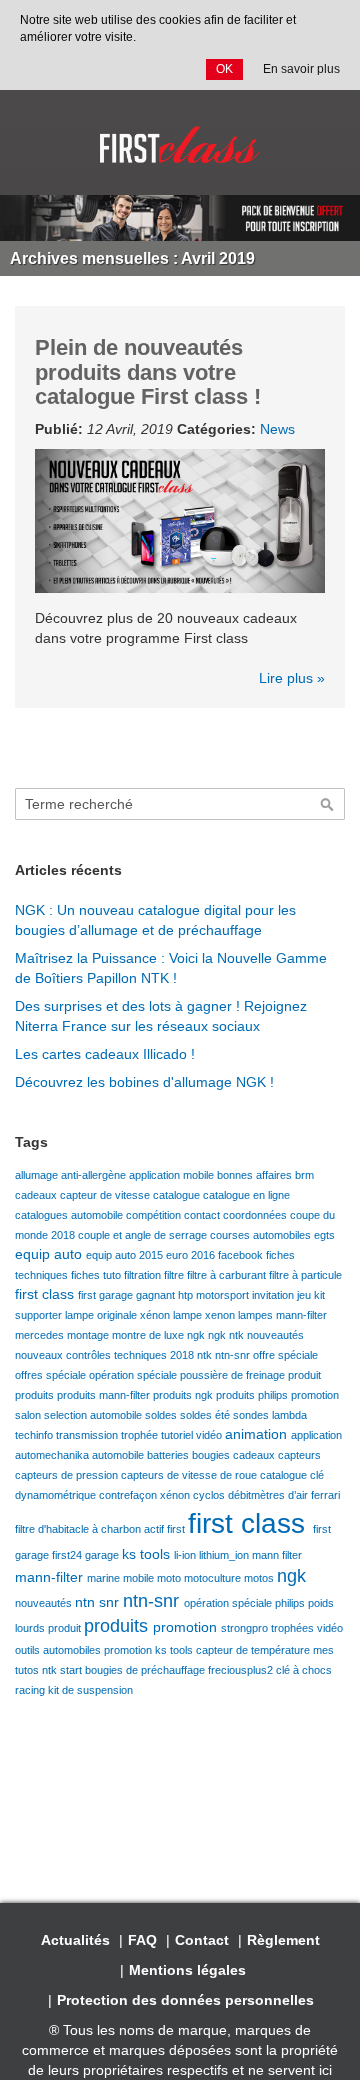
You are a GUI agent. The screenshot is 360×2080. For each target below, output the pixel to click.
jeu (305, 1295)
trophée (141, 1435)
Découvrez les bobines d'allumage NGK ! (144, 1082)
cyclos (210, 1495)
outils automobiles (59, 1650)
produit (304, 1375)
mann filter (277, 1555)
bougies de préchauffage (146, 1670)
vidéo (210, 1435)
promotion (315, 1395)
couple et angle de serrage (144, 1235)
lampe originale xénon (119, 1315)
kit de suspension (90, 1690)
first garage (107, 1295)
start (72, 1670)
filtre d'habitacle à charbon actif (91, 1529)
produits (36, 1395)
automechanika (53, 1455)
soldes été (206, 1415)
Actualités (75, 1940)
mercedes (41, 1335)
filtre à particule (305, 1275)
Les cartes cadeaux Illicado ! (105, 1054)
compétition (155, 1215)
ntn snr (99, 1602)
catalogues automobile (70, 1215)
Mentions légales (187, 1970)
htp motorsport (215, 1295)
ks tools (148, 1554)
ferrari (325, 1495)
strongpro (246, 1628)
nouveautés (275, 1335)
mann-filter (301, 1315)
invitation (274, 1295)
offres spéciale (52, 1375)
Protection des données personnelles (185, 2000)
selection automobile (94, 1415)
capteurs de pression (68, 1475)
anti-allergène (95, 1175)
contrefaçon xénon (146, 1495)
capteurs (299, 1455)
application (316, 1435)
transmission (88, 1435)
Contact (202, 1940)
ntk (206, 1355)
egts (324, 1235)
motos (260, 1578)
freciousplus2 (242, 1670)
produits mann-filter (105, 1395)
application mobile (173, 1175)
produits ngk (184, 1395)
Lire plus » (292, 678)
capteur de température (254, 1650)
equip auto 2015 (126, 1255)
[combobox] (180, 804)
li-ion (186, 1555)
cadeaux (37, 1195)
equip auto (50, 1254)
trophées (294, 1628)
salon (29, 1415)
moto (170, 1578)
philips (291, 1603)
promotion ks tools (150, 1650)
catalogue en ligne (246, 1195)
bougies (212, 1455)
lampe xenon (205, 1315)
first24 (68, 1555)
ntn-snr (234, 1355)
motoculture (214, 1578)
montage (89, 1335)
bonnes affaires (256, 1175)
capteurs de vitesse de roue (190, 1475)
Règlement (283, 1940)
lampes (257, 1315)
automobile (119, 1455)
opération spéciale (134, 1375)
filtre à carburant (228, 1275)
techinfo (35, 1435)
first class (46, 1294)
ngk (197, 1335)
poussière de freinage (234, 1375)
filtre (175, 1275)
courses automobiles (262, 1235)
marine (105, 1578)
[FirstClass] (180, 145)
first (177, 1529)
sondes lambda (270, 1415)
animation (258, 1434)
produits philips (253, 1395)
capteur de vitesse (106, 1195)
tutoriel (178, 1435)
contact (203, 1215)
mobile (140, 1578)
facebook (242, 1255)
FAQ (142, 1940)
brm (304, 1175)
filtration (144, 1275)
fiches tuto (97, 1275)
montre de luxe (149, 1335)
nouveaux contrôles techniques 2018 (106, 1355)
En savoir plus (301, 69)
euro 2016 (192, 1255)
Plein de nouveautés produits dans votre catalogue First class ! (148, 371)
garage (103, 1555)
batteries (169, 1455)
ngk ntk (227, 1335)
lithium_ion (225, 1555)
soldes (162, 1415)
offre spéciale (285, 1355)
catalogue (178, 1195)
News (277, 429)
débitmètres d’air (269, 1495)
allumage (38, 1175)
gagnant (157, 1295)
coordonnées (256, 1215)
